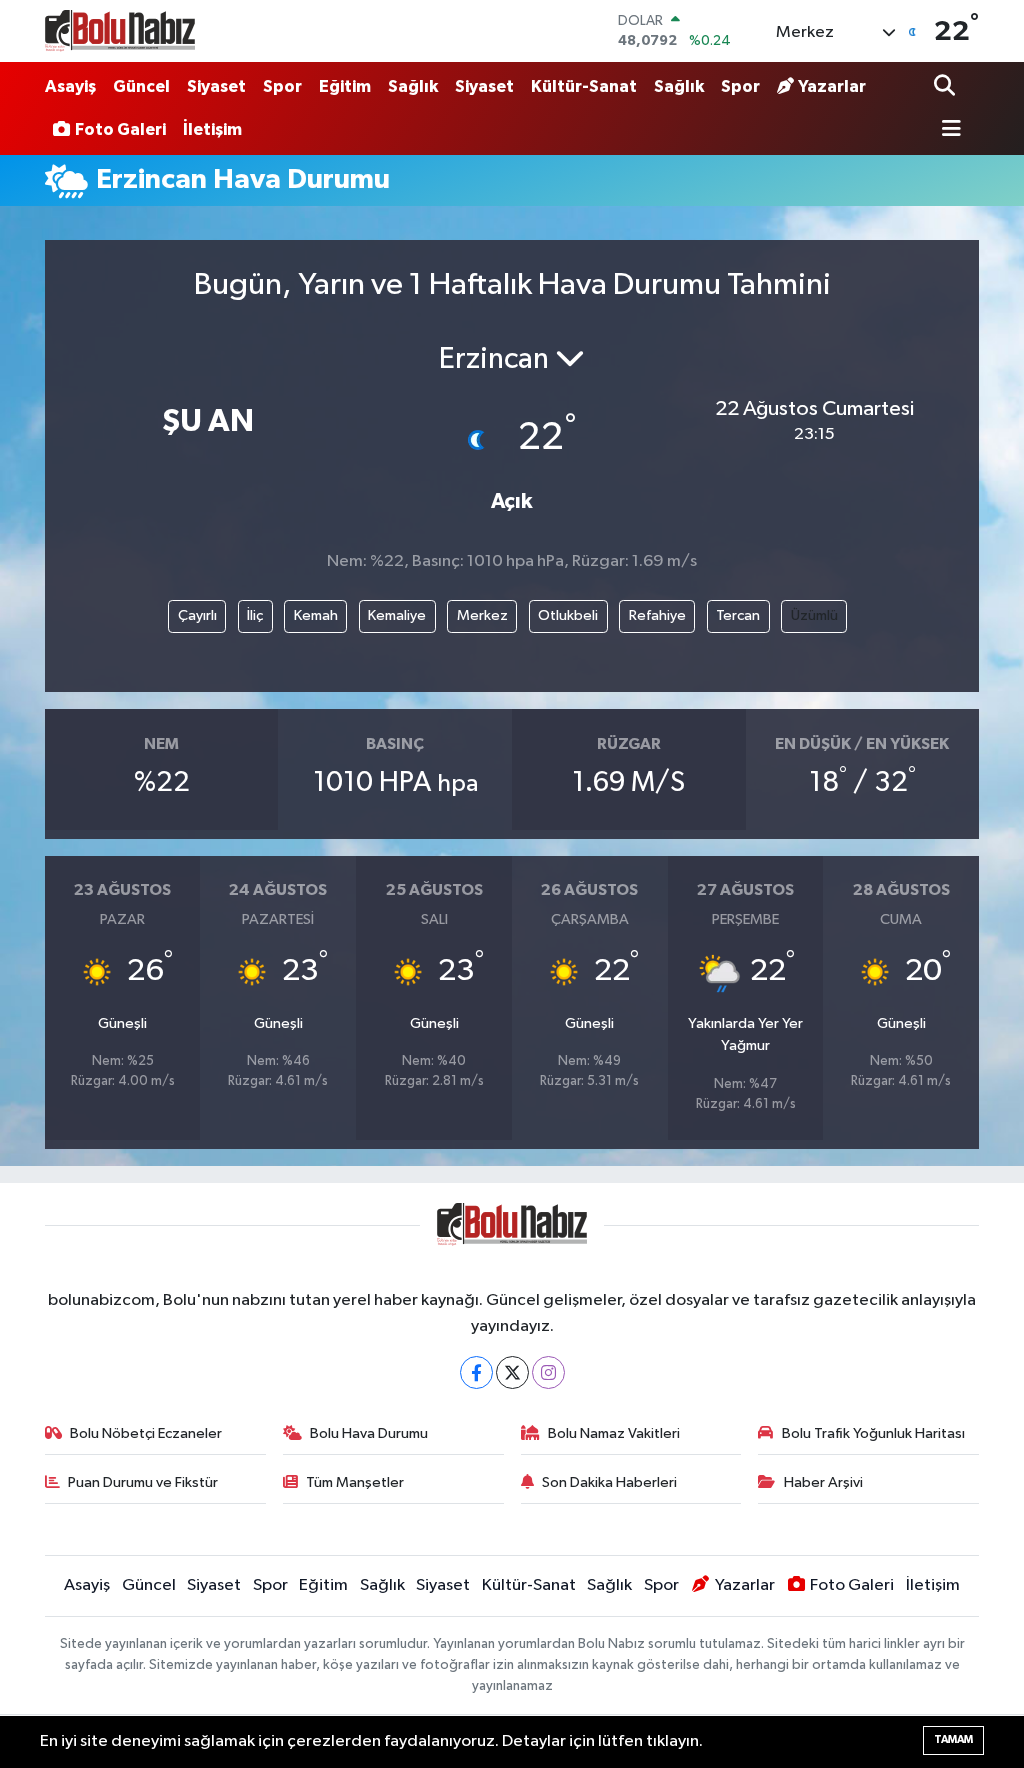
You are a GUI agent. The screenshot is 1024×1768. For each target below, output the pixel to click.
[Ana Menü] (948, 129)
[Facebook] (476, 1372)
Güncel (141, 86)
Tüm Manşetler (355, 1482)
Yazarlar (832, 86)
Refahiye (657, 615)
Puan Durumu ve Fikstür (143, 1482)
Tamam (953, 1739)
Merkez (482, 615)
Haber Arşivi (823, 1482)
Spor (282, 86)
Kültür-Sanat (584, 86)
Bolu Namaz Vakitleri (614, 1433)
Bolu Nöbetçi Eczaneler (146, 1433)
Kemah (316, 615)
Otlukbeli (568, 615)
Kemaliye (397, 615)
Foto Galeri (120, 129)
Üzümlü (814, 615)
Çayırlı (197, 615)
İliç (255, 615)
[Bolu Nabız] (120, 30)
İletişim (212, 129)
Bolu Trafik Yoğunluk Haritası (873, 1433)
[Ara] (946, 87)
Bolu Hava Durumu (369, 1433)
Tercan (738, 615)
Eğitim (345, 86)
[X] (512, 1372)
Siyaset (216, 86)
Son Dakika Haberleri (609, 1482)
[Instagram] (548, 1372)
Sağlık (413, 86)
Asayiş (70, 86)
